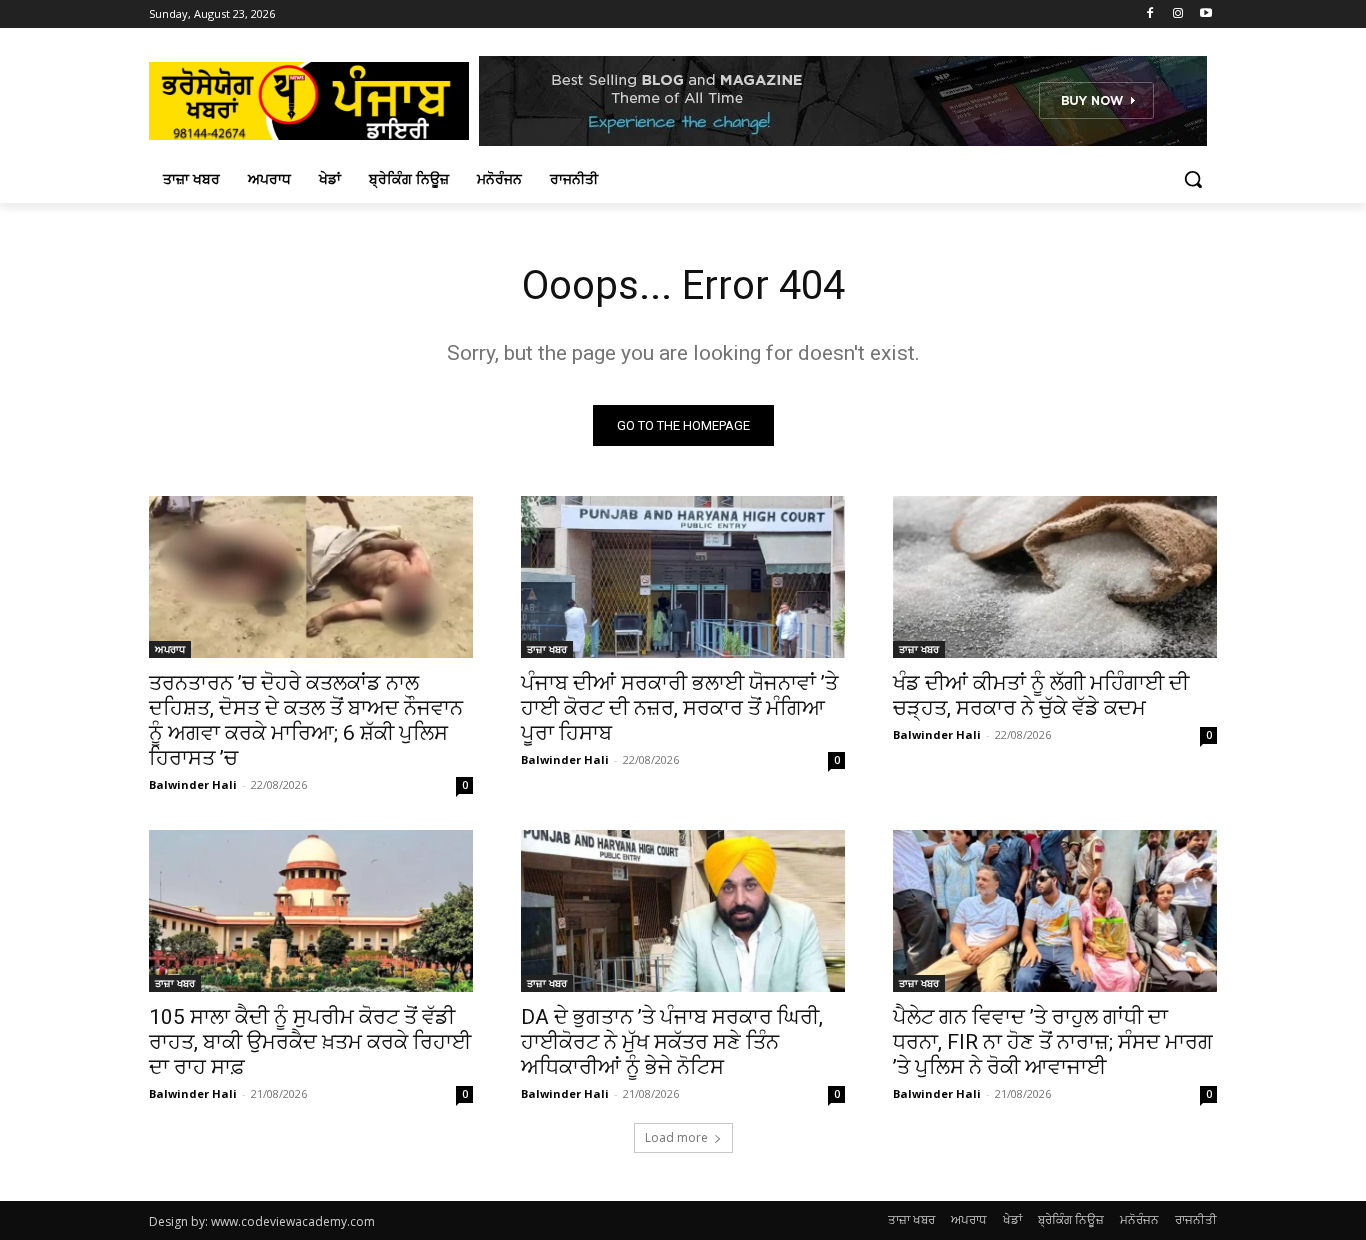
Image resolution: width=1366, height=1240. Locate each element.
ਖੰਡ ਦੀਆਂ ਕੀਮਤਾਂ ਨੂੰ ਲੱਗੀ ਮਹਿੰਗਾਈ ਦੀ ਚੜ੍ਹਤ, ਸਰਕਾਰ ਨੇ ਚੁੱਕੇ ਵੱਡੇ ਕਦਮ (1041, 695)
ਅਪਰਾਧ (170, 649)
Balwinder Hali (193, 784)
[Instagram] (1177, 14)
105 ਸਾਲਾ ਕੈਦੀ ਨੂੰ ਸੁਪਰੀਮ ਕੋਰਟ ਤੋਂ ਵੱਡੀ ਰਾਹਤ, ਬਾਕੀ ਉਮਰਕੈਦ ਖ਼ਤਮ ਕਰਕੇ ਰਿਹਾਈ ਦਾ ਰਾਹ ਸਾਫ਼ (310, 1042)
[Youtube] (1205, 14)
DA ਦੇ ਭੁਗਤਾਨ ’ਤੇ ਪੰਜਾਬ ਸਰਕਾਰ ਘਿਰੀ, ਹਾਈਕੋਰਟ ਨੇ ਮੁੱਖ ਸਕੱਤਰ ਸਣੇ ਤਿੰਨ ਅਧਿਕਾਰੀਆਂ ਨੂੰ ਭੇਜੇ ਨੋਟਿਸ (672, 1042)
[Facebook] (1150, 14)
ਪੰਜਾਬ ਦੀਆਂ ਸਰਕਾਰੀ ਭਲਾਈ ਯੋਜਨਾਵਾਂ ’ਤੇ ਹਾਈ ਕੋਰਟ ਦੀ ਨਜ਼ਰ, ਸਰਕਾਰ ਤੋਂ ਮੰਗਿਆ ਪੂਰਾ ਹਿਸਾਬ (679, 708)
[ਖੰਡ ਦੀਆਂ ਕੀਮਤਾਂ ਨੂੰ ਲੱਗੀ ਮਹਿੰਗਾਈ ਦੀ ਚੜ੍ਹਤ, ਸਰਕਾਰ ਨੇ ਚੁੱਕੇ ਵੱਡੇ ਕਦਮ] (1055, 577)
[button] (1193, 179)
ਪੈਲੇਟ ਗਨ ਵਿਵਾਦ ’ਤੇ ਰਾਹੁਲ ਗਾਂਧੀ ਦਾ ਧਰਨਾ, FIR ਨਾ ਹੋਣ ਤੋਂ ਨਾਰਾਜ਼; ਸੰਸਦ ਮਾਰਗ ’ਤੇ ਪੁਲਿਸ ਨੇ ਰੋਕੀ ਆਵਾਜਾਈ (1053, 1042)
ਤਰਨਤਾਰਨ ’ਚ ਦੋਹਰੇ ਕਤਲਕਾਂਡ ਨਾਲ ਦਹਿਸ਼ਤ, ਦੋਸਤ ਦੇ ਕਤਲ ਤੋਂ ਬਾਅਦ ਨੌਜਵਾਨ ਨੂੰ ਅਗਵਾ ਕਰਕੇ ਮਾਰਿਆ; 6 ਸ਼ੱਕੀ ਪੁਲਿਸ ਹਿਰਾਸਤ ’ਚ (306, 720)
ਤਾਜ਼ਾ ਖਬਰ (547, 649)
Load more (676, 1137)
